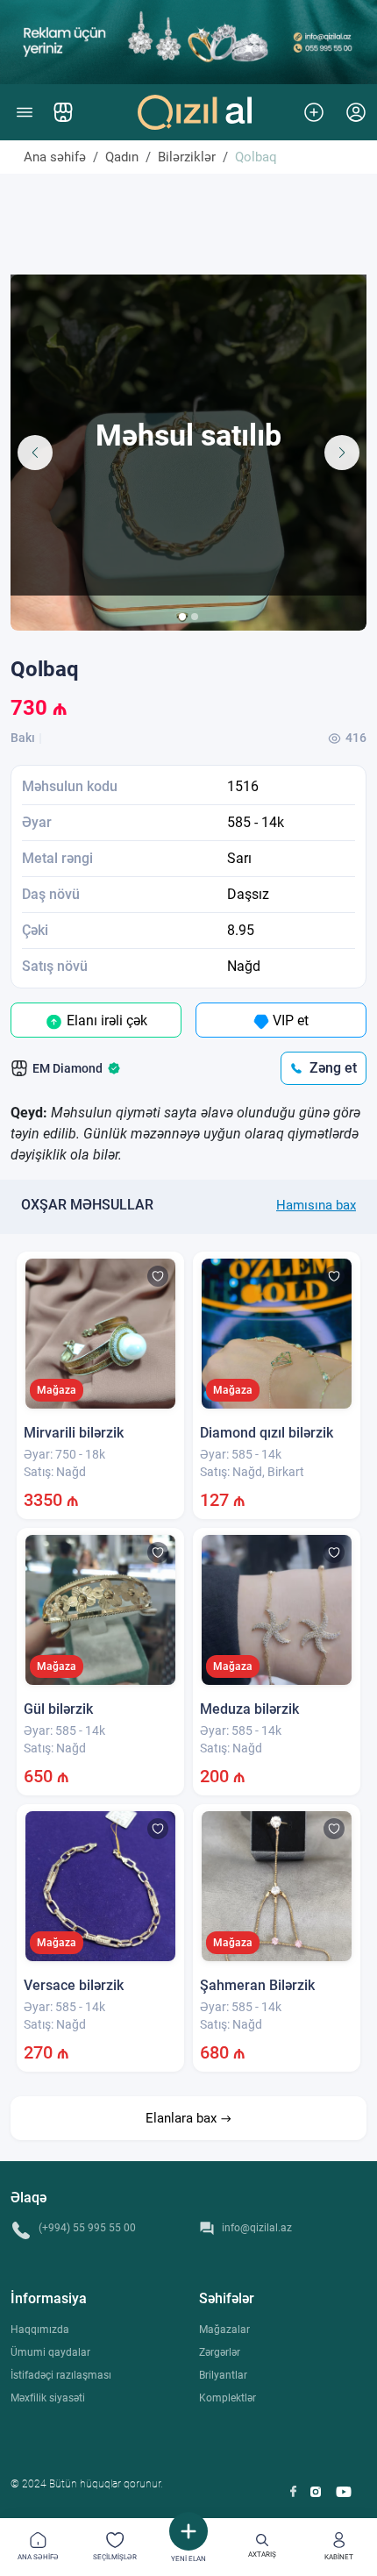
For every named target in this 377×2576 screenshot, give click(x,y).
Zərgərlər (220, 2352)
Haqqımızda (40, 2330)
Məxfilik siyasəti (48, 2398)
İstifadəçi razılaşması (61, 2375)
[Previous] (35, 453)
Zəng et (333, 1068)
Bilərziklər (187, 157)
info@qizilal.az (257, 2228)
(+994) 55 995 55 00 (87, 2228)
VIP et (289, 1020)
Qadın (122, 157)
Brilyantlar (223, 2375)
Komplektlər (228, 2398)
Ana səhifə (55, 157)
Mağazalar (224, 2330)
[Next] (342, 453)
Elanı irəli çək (105, 1020)
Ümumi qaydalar (50, 2352)
